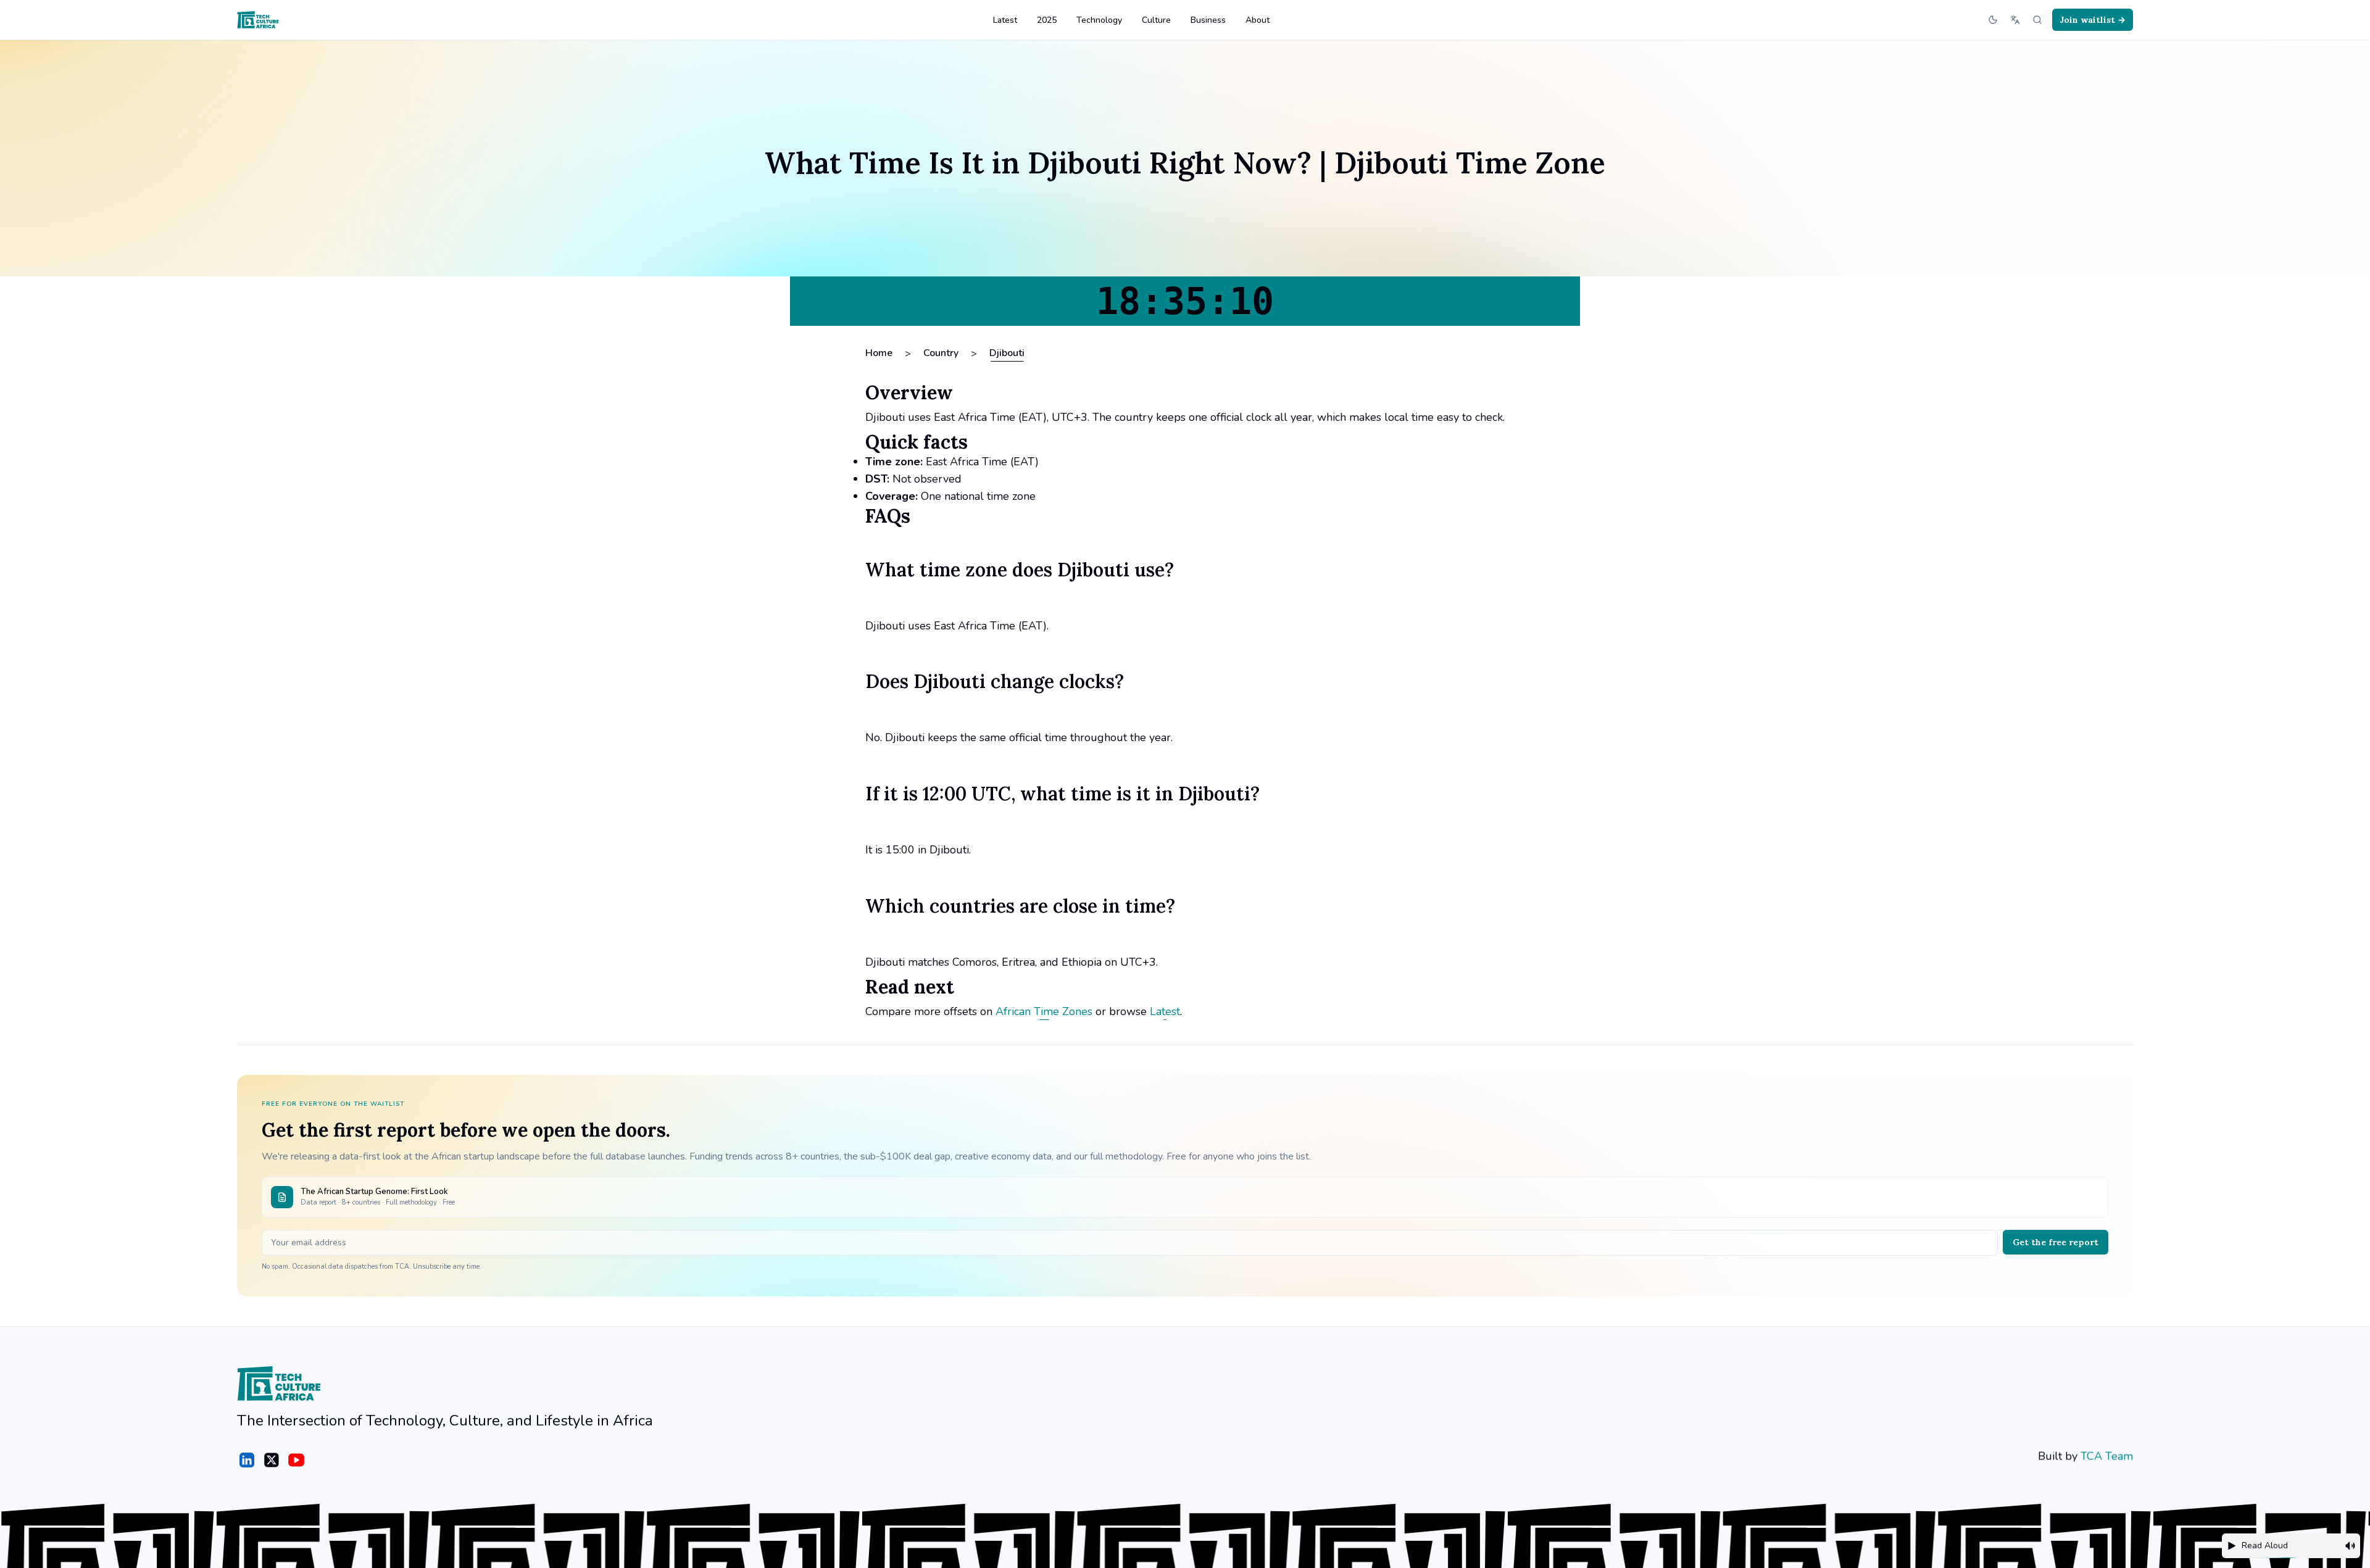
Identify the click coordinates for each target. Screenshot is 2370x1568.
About (1258, 20)
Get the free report (2056, 1242)
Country (941, 353)
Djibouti (1007, 353)
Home (879, 353)
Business (1208, 20)
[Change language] (2015, 20)
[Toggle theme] (1993, 20)
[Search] (2037, 20)
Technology (1099, 20)
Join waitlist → (2093, 20)
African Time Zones (1044, 1011)
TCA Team (2107, 1456)
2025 (1047, 20)
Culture (1156, 20)
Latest (1005, 20)
